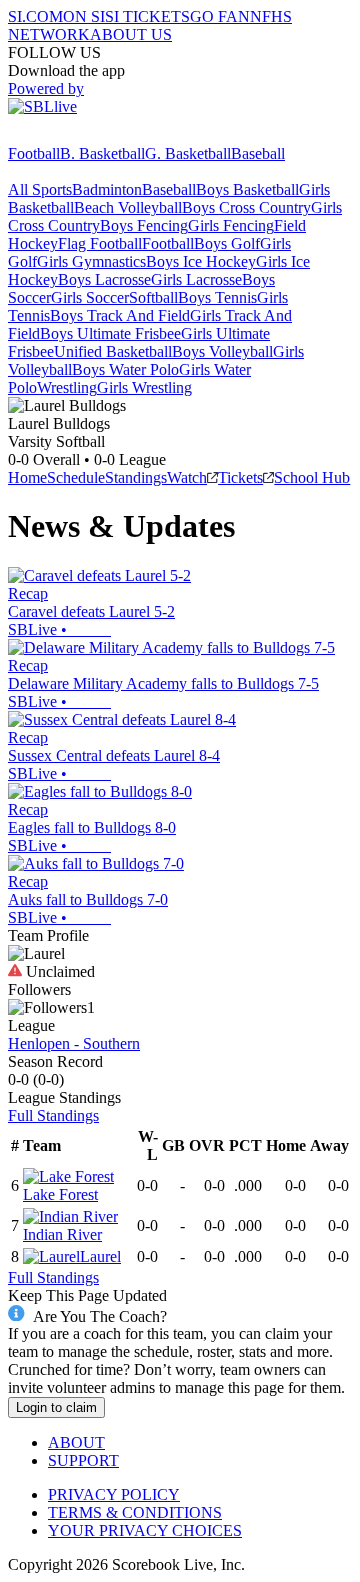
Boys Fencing (144, 225)
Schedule (76, 477)
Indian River (62, 1234)
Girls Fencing (231, 225)
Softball (153, 297)
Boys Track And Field (120, 315)
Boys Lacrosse (104, 279)
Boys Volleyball (222, 351)
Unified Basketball (113, 351)
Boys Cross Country (246, 207)
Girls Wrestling (144, 387)
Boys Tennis (217, 297)
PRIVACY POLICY (114, 1494)
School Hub (312, 477)
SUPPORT (83, 1460)
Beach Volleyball (128, 207)
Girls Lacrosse (196, 279)
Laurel (100, 1256)
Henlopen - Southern (74, 1043)
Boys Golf (227, 243)
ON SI (84, 16)
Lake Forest (60, 1194)
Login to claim (56, 1407)
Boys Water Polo (125, 369)
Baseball (258, 153)
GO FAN (220, 16)
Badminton (107, 189)
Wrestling (67, 387)
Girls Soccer (90, 297)
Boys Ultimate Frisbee (110, 333)
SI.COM (35, 16)
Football (34, 153)
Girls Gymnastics (91, 261)
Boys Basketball (247, 189)
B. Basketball (102, 153)
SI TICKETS (147, 16)
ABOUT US (131, 34)
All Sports (40, 189)
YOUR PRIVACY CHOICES (145, 1530)
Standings (136, 477)
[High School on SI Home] (85, 135)
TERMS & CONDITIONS (135, 1512)
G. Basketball (188, 153)
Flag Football (100, 243)
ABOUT (76, 1442)
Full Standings (53, 1115)
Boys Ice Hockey (201, 261)
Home (27, 477)
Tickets (240, 477)
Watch (187, 477)
